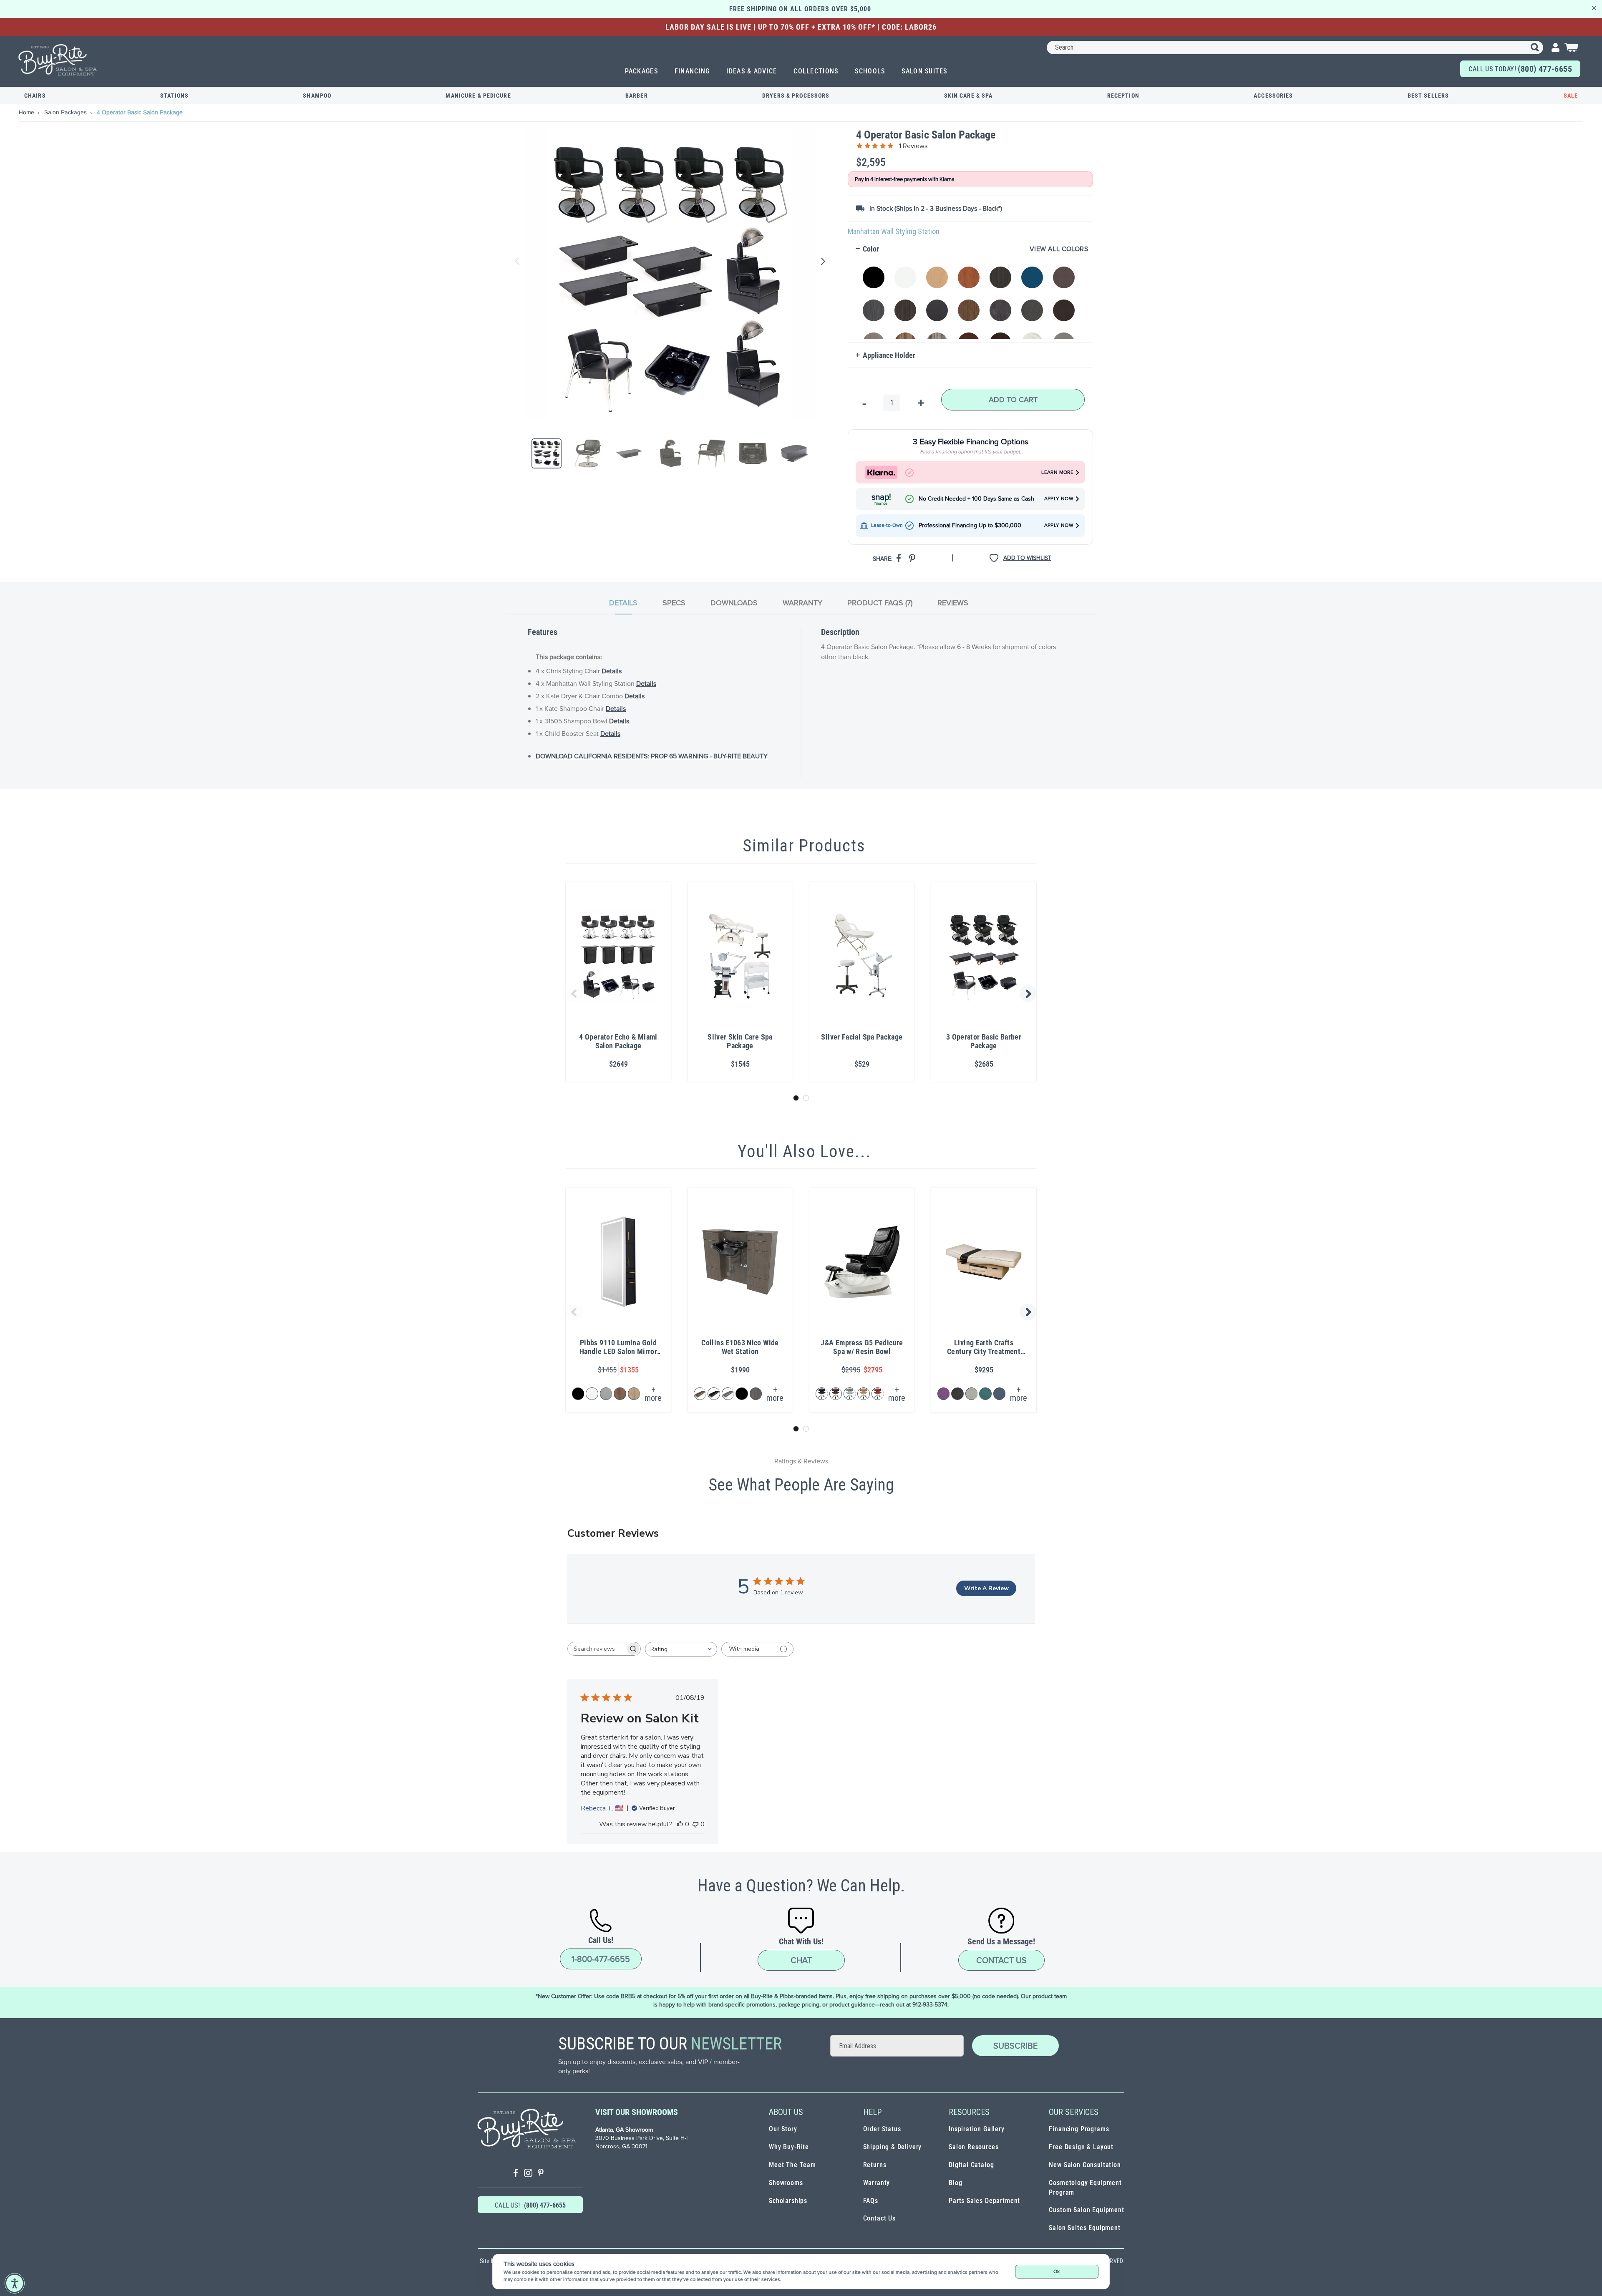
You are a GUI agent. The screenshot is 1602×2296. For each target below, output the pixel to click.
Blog (955, 2183)
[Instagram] (528, 2174)
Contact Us (1001, 1960)
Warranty (877, 2183)
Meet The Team (792, 2165)
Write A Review (986, 1588)
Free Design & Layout (1081, 2147)
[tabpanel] (801, 702)
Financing (692, 71)
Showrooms (786, 2183)
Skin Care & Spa (969, 96)
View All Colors (1059, 249)
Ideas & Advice (752, 71)
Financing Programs (1079, 2129)
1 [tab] (796, 1098)
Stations (174, 96)
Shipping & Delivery (893, 2147)
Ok (1057, 2271)
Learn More (1057, 472)
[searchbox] (597, 1649)
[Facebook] (516, 2174)
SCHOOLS (870, 71)
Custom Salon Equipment (1086, 2210)
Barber (637, 96)
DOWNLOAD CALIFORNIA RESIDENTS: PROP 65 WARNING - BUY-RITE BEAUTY (652, 756)
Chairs (35, 96)
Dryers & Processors (796, 96)
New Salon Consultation (1085, 2165)
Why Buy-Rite (789, 2147)
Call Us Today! (1520, 69)
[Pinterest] (541, 2174)
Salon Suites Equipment (1084, 2228)
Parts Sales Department (984, 2201)
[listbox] (972, 298)
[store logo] (58, 60)
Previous (518, 262)
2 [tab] (806, 1098)
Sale (1571, 96)
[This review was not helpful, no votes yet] (695, 1824)
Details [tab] (623, 603)
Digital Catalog (971, 2165)
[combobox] (1295, 48)
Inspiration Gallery (977, 2129)
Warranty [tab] (802, 603)
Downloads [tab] (734, 603)
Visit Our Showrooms (637, 2112)
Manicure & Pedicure (478, 96)
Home (27, 112)
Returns (875, 2165)
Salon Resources (974, 2147)
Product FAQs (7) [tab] (880, 603)
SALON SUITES (924, 71)
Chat (801, 1960)
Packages (641, 71)
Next (821, 262)
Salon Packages (66, 112)
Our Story (783, 2129)
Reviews (953, 603)
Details (612, 671)
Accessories (1273, 96)
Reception (1123, 96)
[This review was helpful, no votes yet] (680, 1824)
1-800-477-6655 (601, 1959)
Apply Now (1059, 499)
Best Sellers (1428, 96)
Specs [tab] (674, 603)
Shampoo (317, 96)
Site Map (491, 2261)
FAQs (871, 2201)
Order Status (882, 2129)
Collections (816, 71)
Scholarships (788, 2201)
